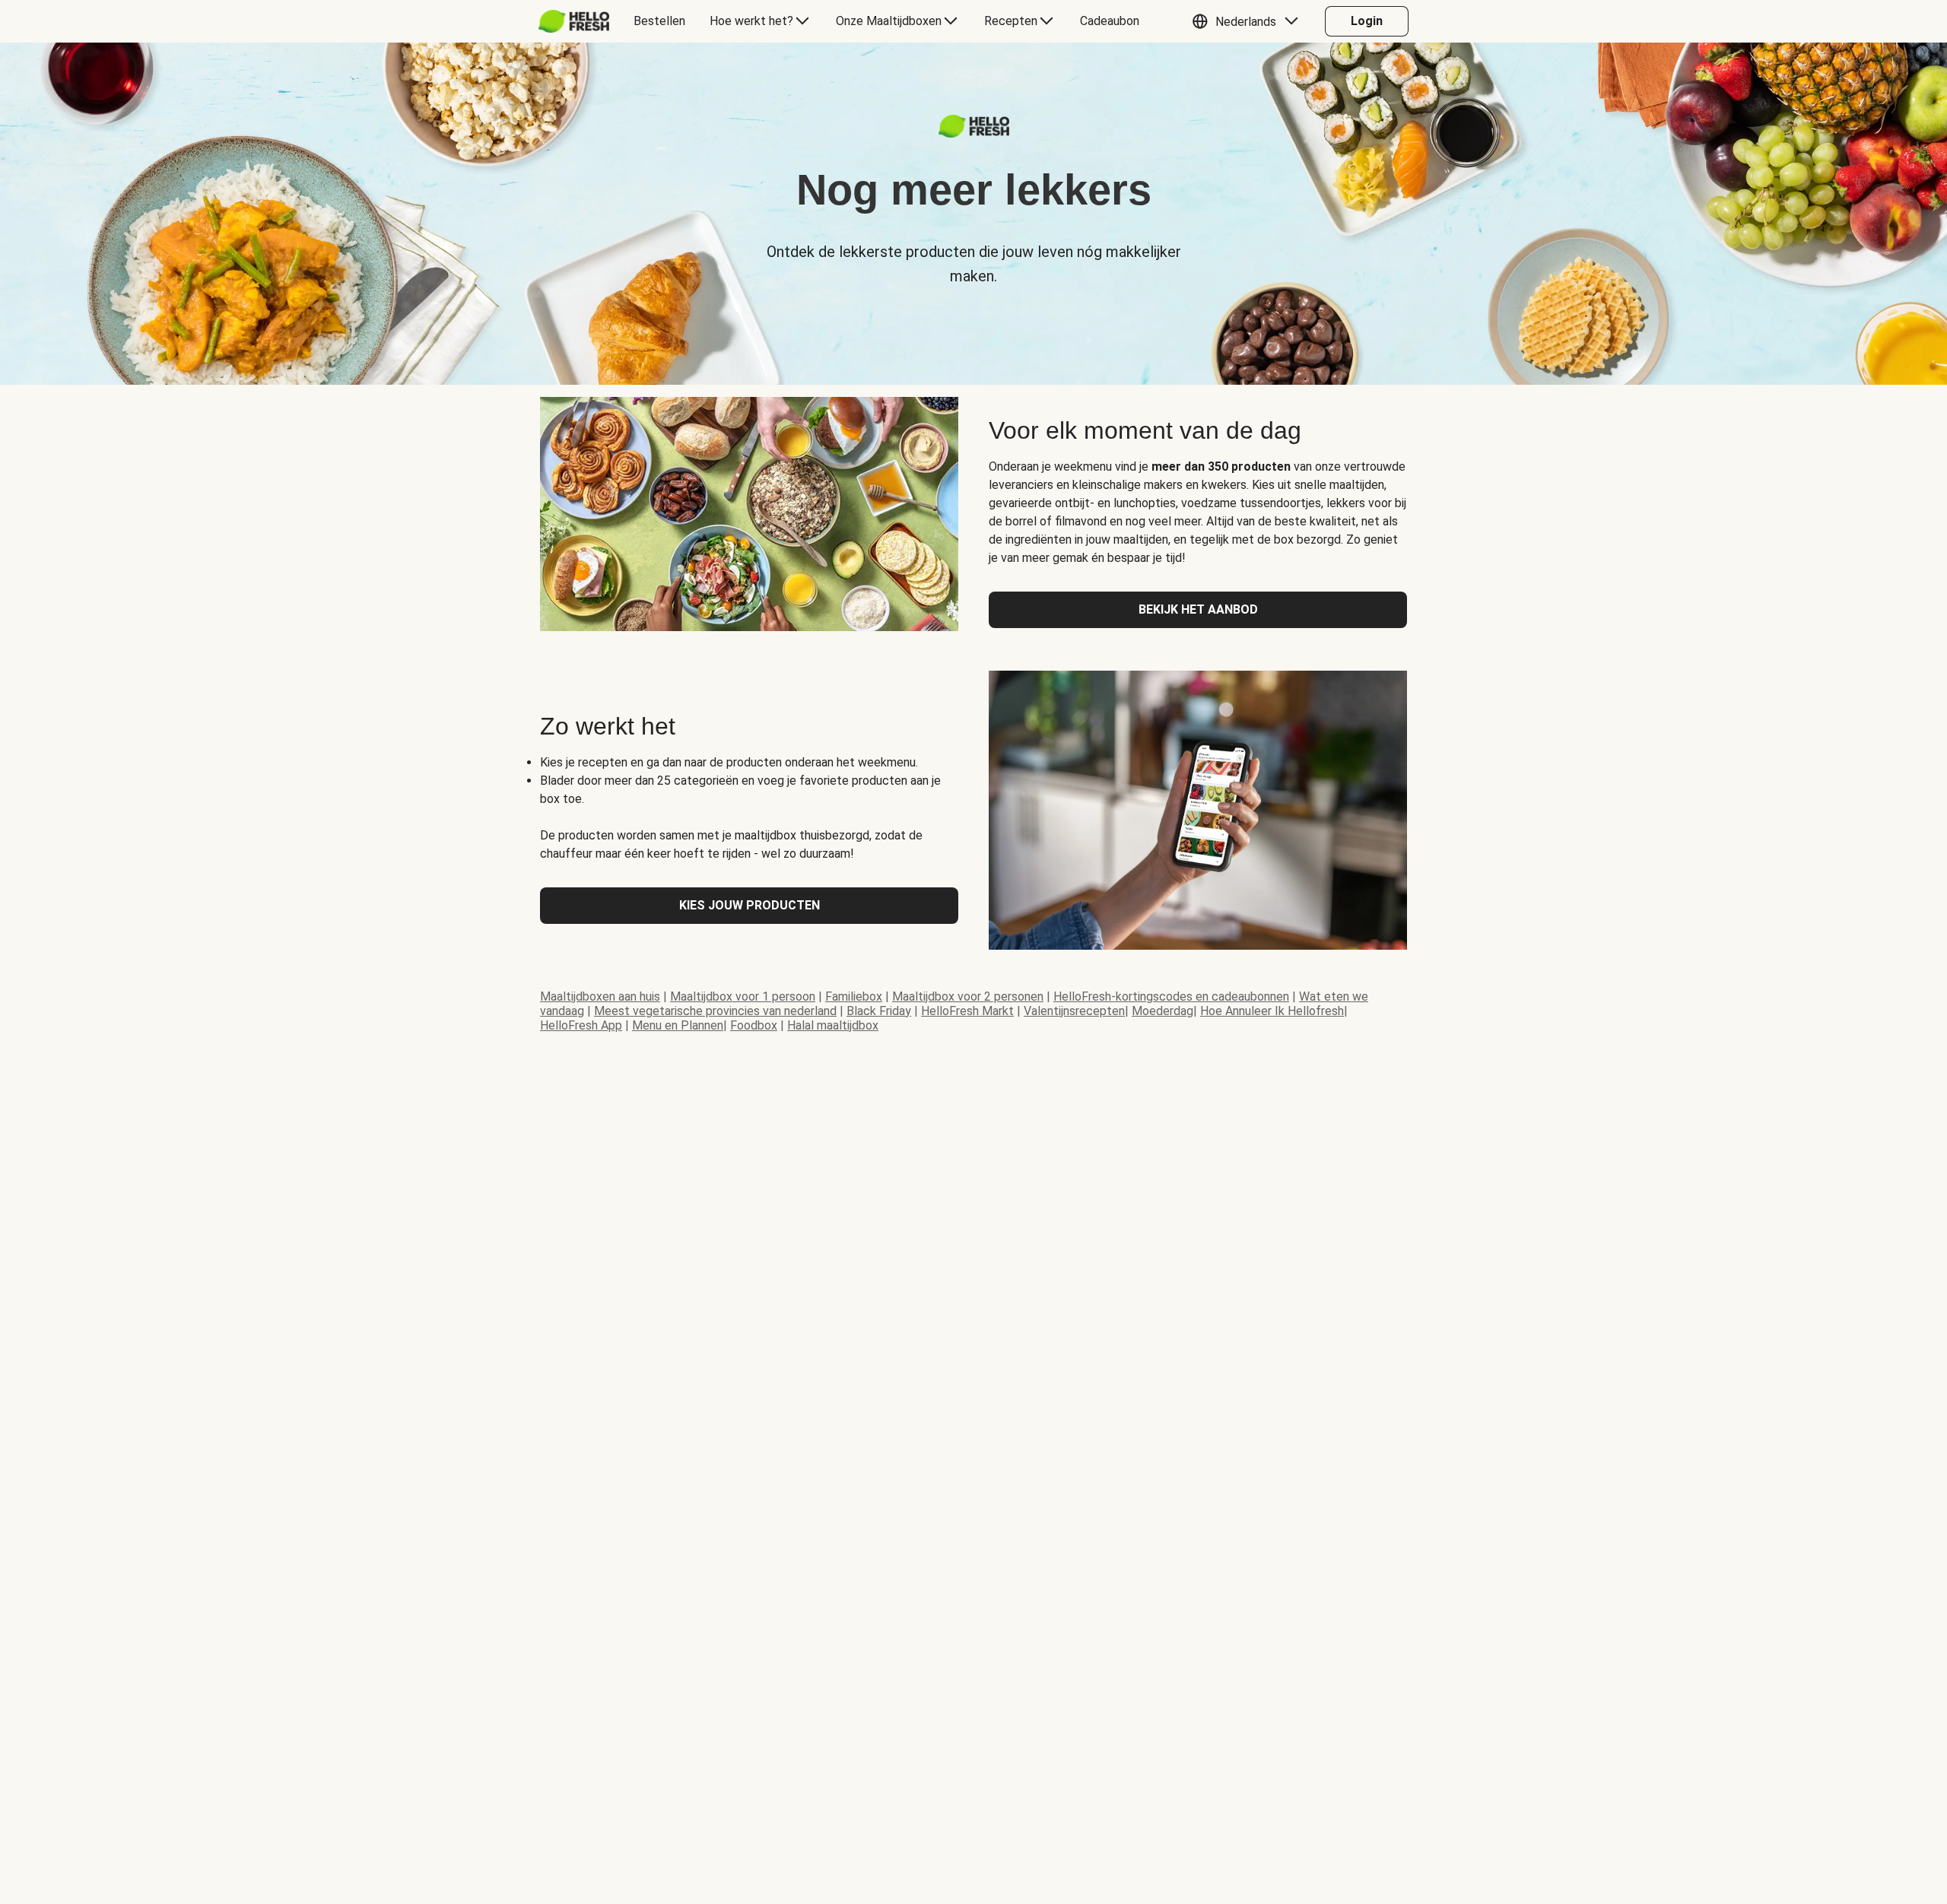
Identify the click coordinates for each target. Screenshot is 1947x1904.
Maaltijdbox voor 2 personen (968, 996)
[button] (1249, 21)
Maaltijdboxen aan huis (600, 996)
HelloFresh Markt (967, 1011)
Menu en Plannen (678, 1025)
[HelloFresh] (574, 21)
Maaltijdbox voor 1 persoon (743, 996)
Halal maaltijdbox (833, 1025)
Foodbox (754, 1025)
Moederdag (1162, 1011)
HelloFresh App (581, 1025)
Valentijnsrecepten (1074, 1011)
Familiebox (854, 996)
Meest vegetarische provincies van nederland (715, 1011)
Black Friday (879, 1011)
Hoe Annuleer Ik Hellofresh (1272, 1011)
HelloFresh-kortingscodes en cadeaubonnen (1171, 996)
